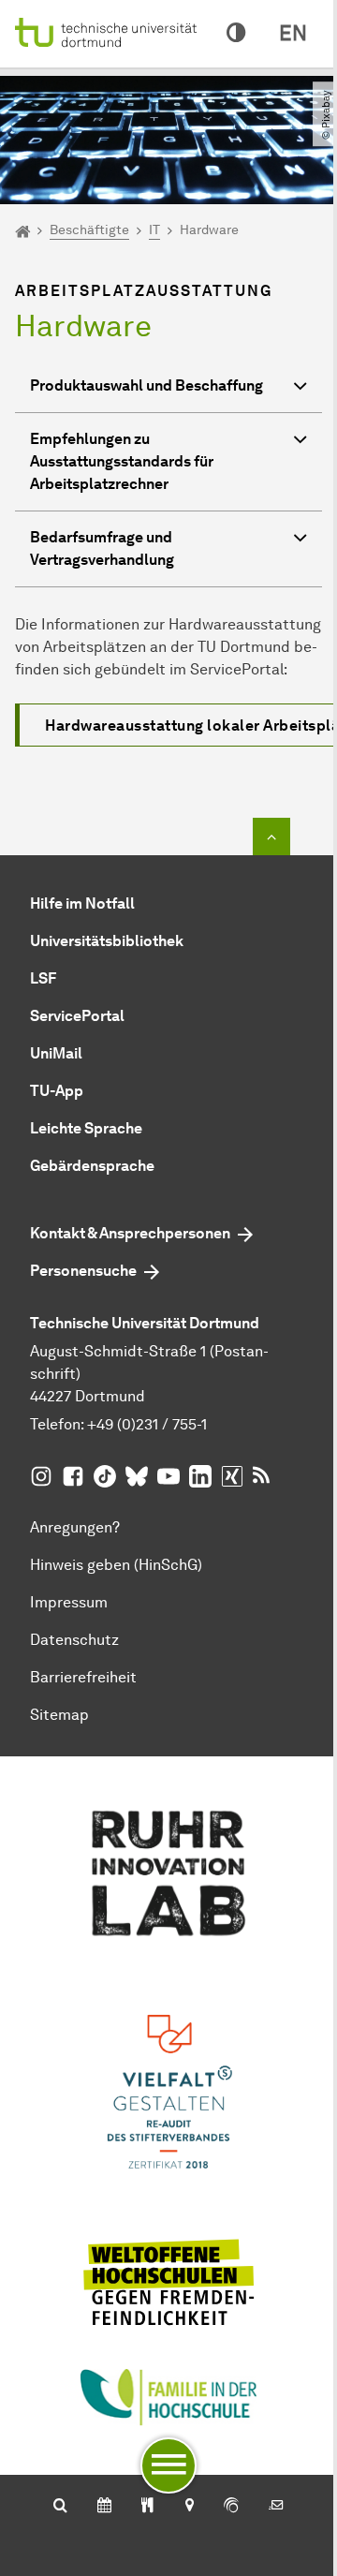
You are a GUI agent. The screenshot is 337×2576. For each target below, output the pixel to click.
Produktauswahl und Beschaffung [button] (147, 385)
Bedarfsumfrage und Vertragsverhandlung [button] (102, 548)
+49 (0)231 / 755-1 (147, 1424)
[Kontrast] (236, 34)
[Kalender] (104, 2507)
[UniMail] (276, 2507)
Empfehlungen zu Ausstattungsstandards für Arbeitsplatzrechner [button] (122, 461)
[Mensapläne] (147, 2507)
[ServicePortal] (231, 2507)
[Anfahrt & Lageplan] (189, 2507)
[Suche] (60, 2507)
